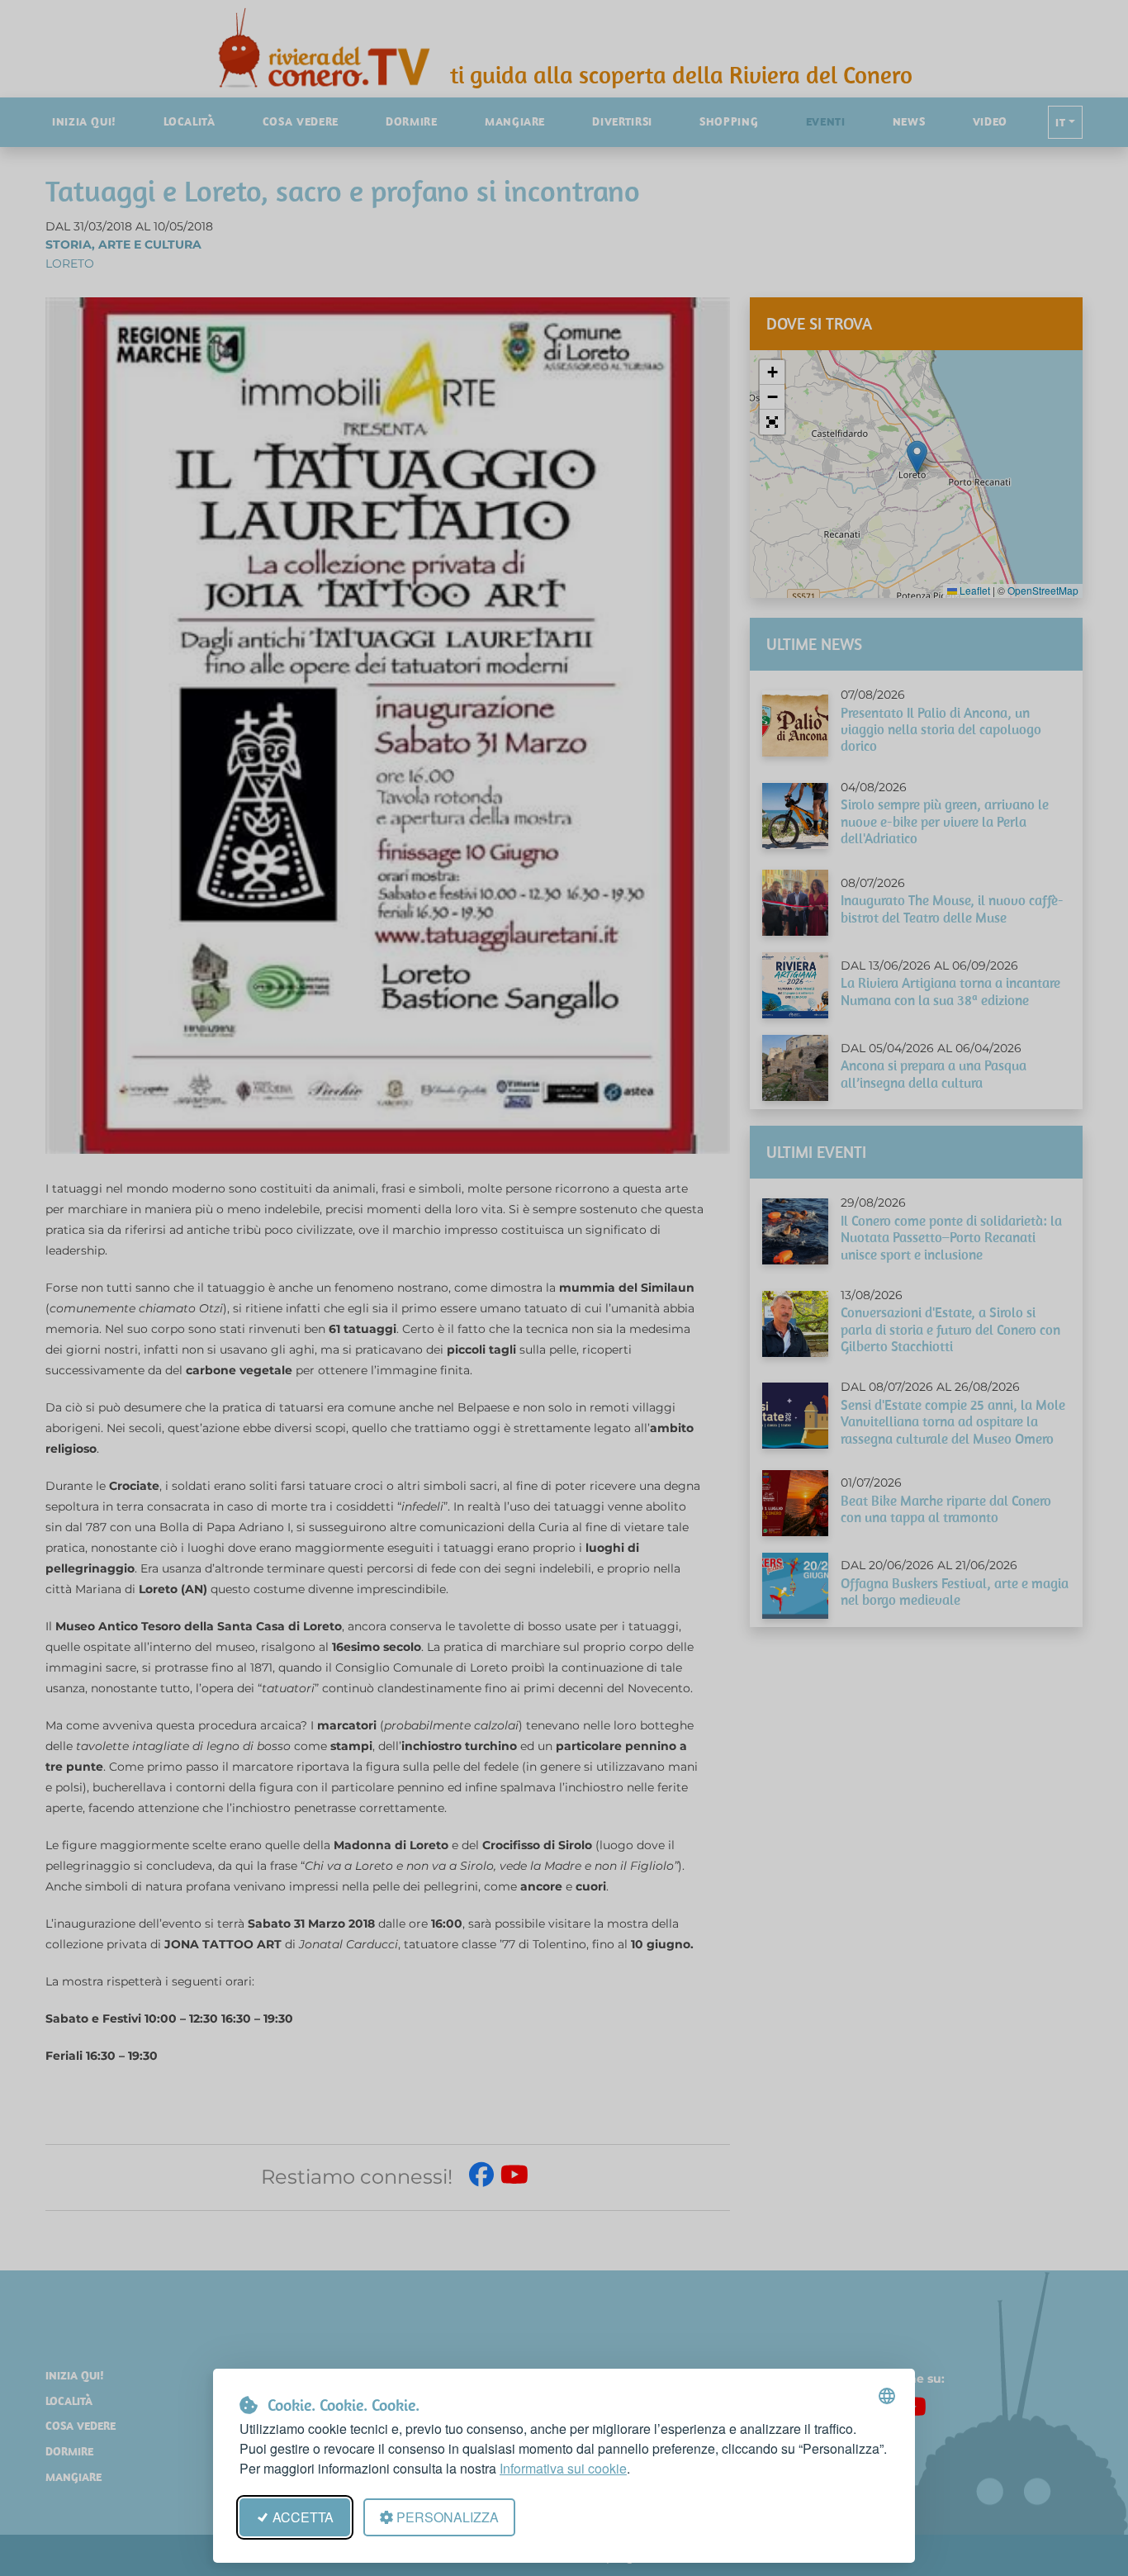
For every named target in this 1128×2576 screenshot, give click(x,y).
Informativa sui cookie (563, 2468)
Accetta (303, 2517)
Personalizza (448, 2517)
